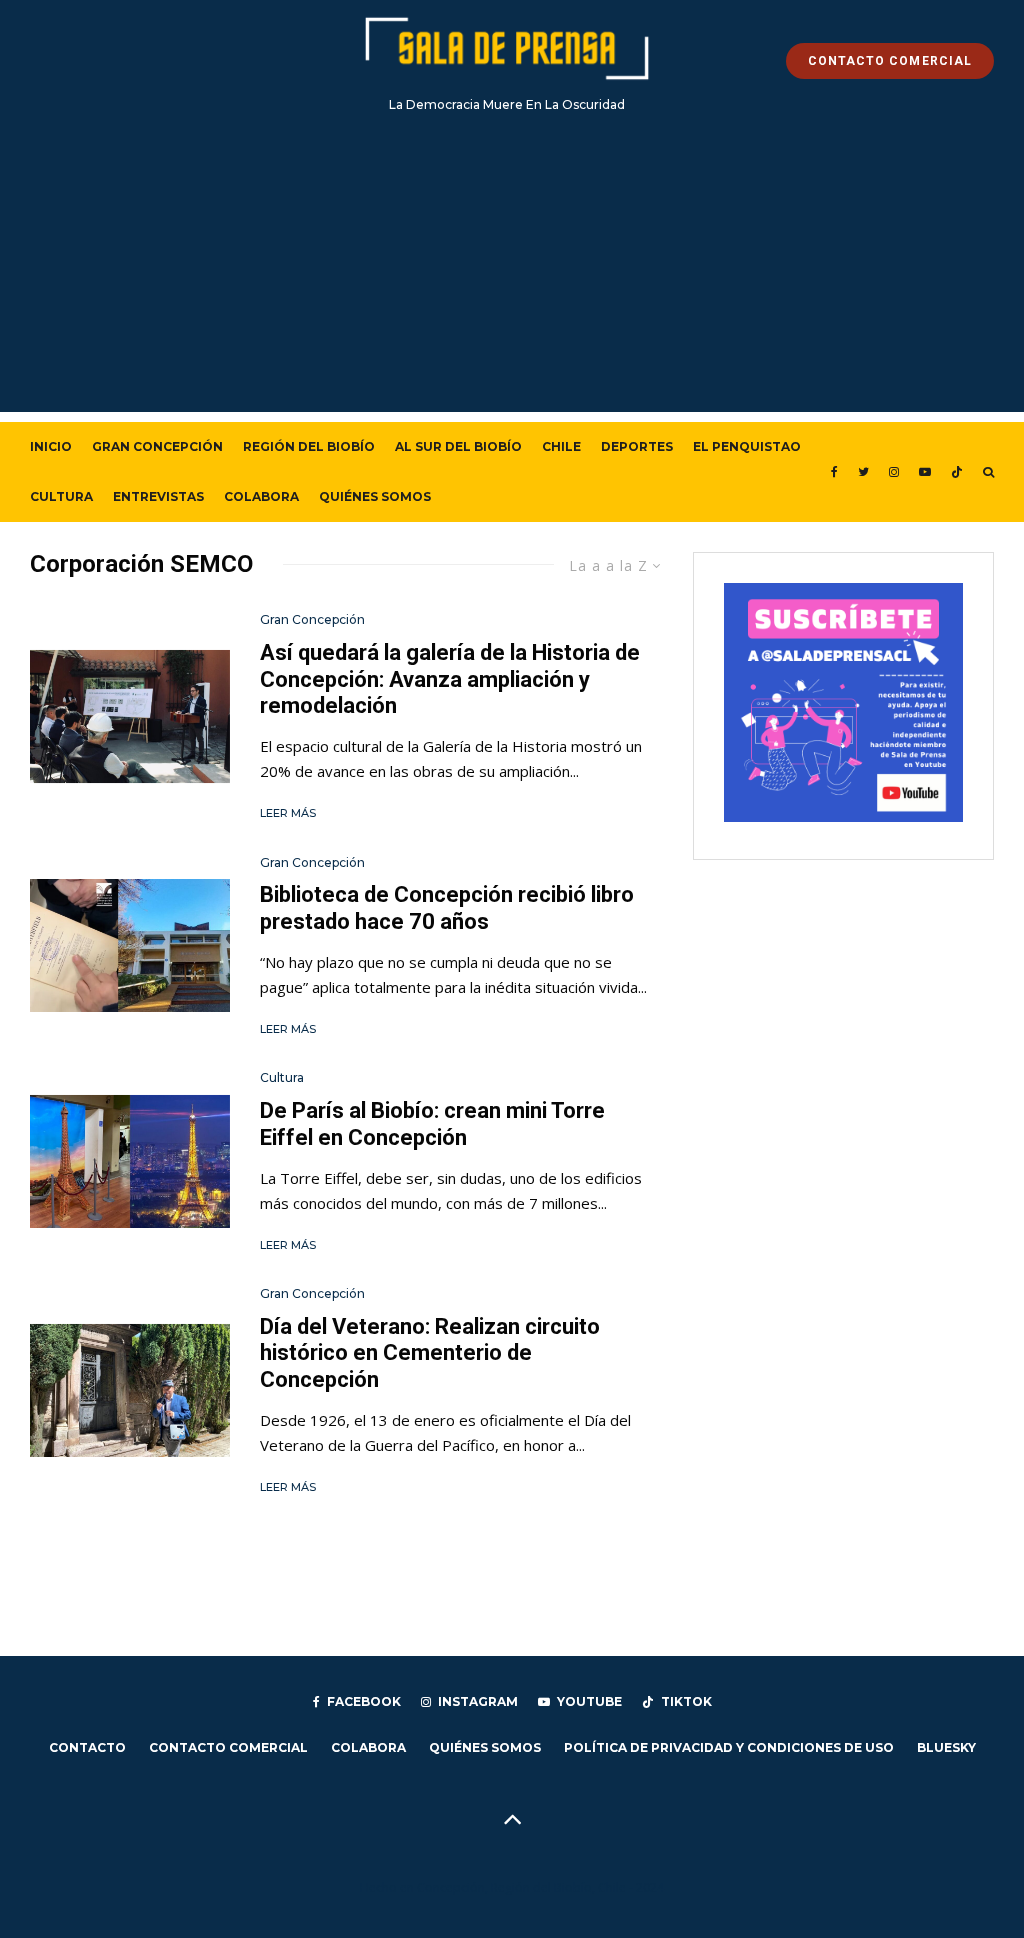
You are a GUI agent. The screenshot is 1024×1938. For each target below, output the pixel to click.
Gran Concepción (157, 446)
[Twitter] (863, 472)
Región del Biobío (309, 446)
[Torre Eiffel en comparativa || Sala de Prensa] (130, 1161)
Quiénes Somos (375, 496)
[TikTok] (957, 472)
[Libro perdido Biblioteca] (130, 945)
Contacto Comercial (228, 1747)
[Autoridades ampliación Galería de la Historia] (130, 716)
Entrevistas (158, 496)
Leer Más (288, 813)
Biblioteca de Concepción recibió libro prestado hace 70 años (447, 907)
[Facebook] (834, 472)
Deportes (637, 446)
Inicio (51, 446)
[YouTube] (925, 472)
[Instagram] (894, 472)
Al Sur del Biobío (458, 446)
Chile (561, 446)
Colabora (261, 496)
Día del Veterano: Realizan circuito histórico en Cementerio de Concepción (430, 1353)
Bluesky (946, 1747)
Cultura (61, 496)
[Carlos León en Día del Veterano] (130, 1390)
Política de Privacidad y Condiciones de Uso (729, 1747)
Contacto (87, 1747)
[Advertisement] (512, 272)
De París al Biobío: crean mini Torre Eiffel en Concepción (432, 1123)
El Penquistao (747, 446)
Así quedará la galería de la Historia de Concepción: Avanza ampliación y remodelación (450, 679)
